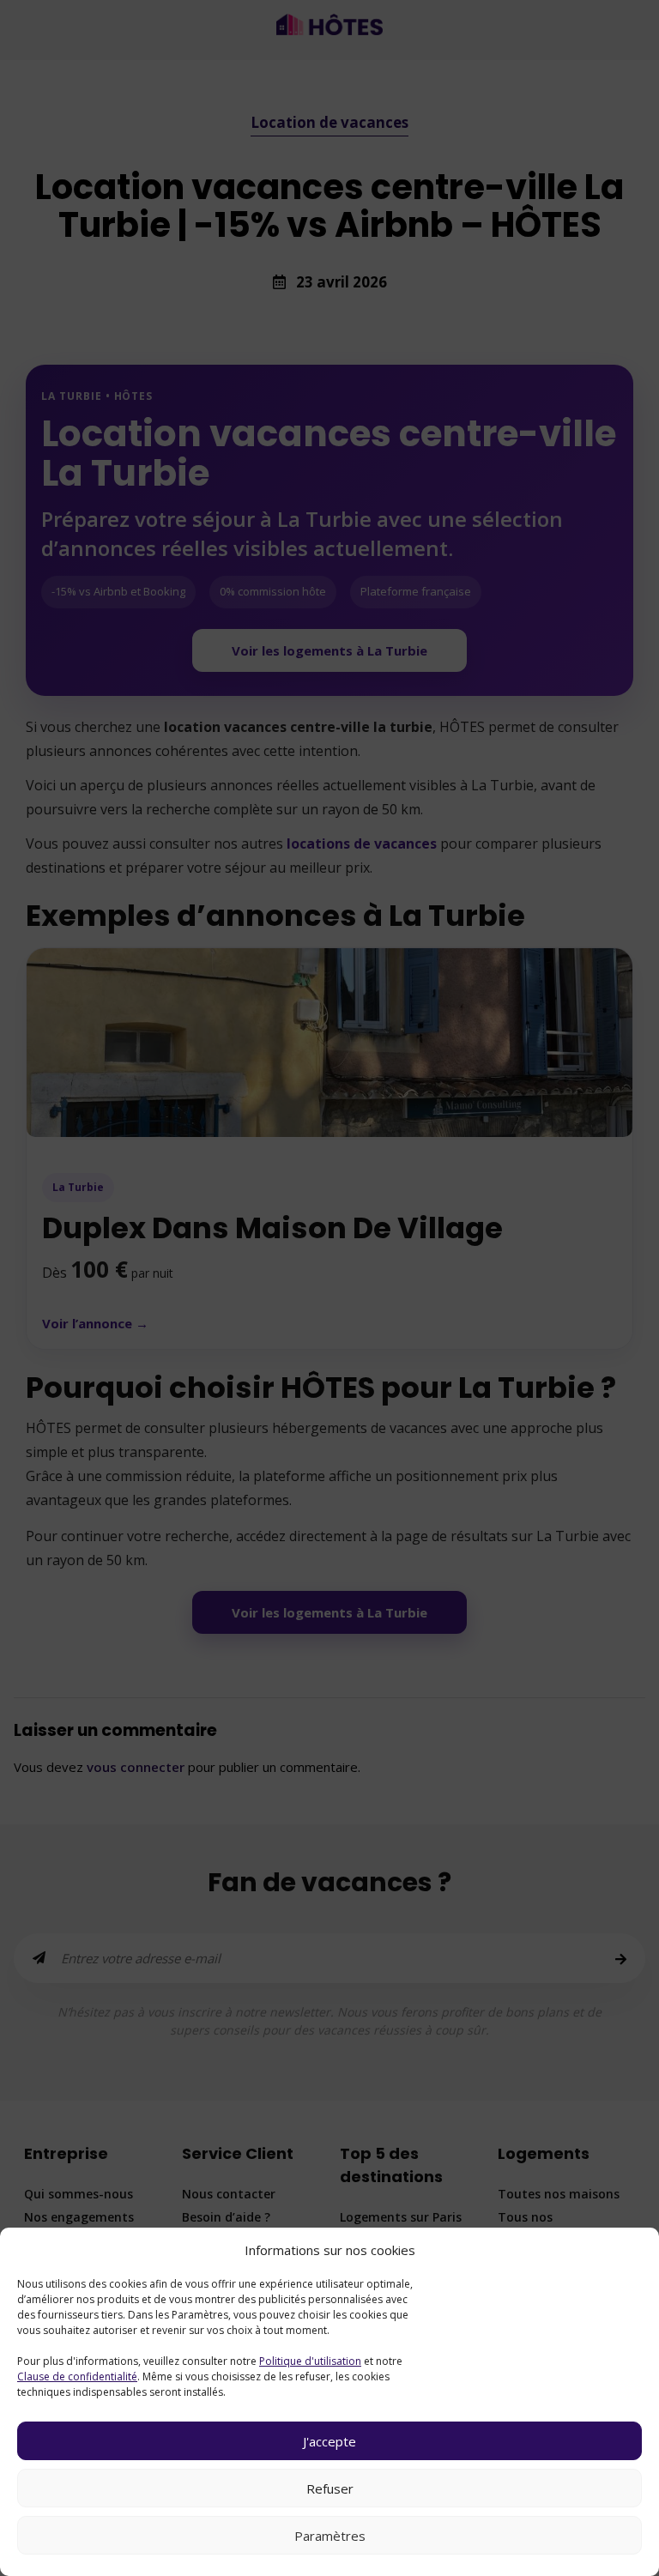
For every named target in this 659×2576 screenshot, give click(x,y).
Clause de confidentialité (77, 2376)
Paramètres (330, 2536)
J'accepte (329, 2441)
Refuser (330, 2488)
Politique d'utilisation (310, 2361)
